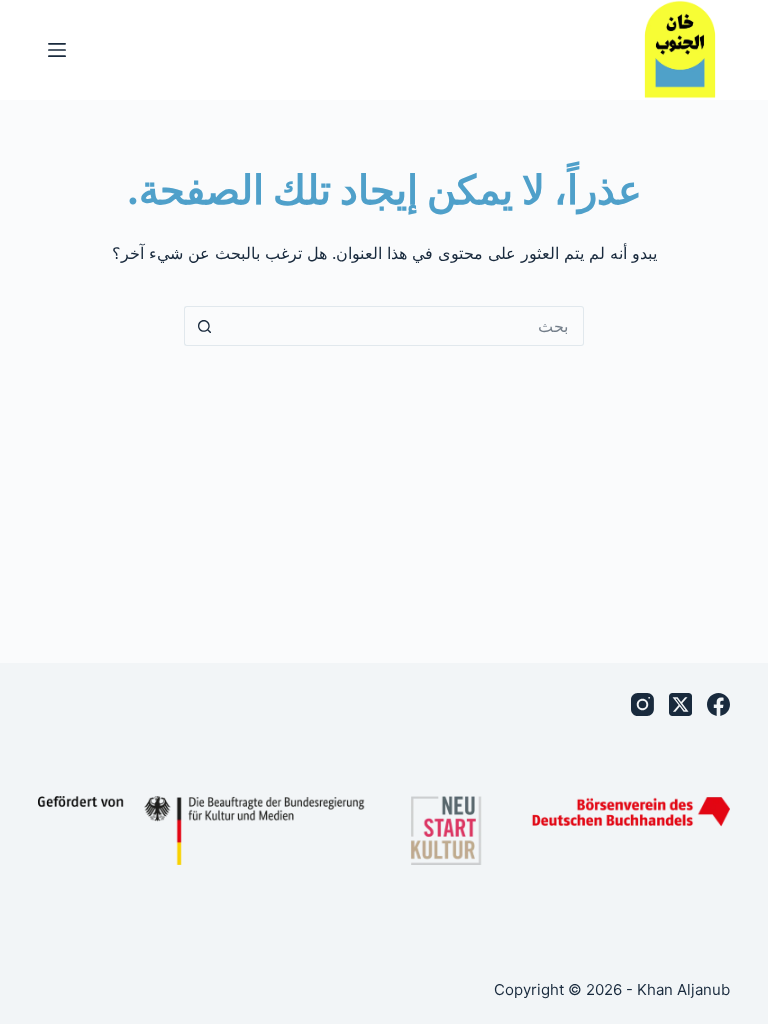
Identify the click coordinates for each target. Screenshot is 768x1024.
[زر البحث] (204, 326)
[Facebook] (718, 704)
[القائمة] (57, 50)
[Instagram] (642, 704)
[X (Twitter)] (680, 704)
